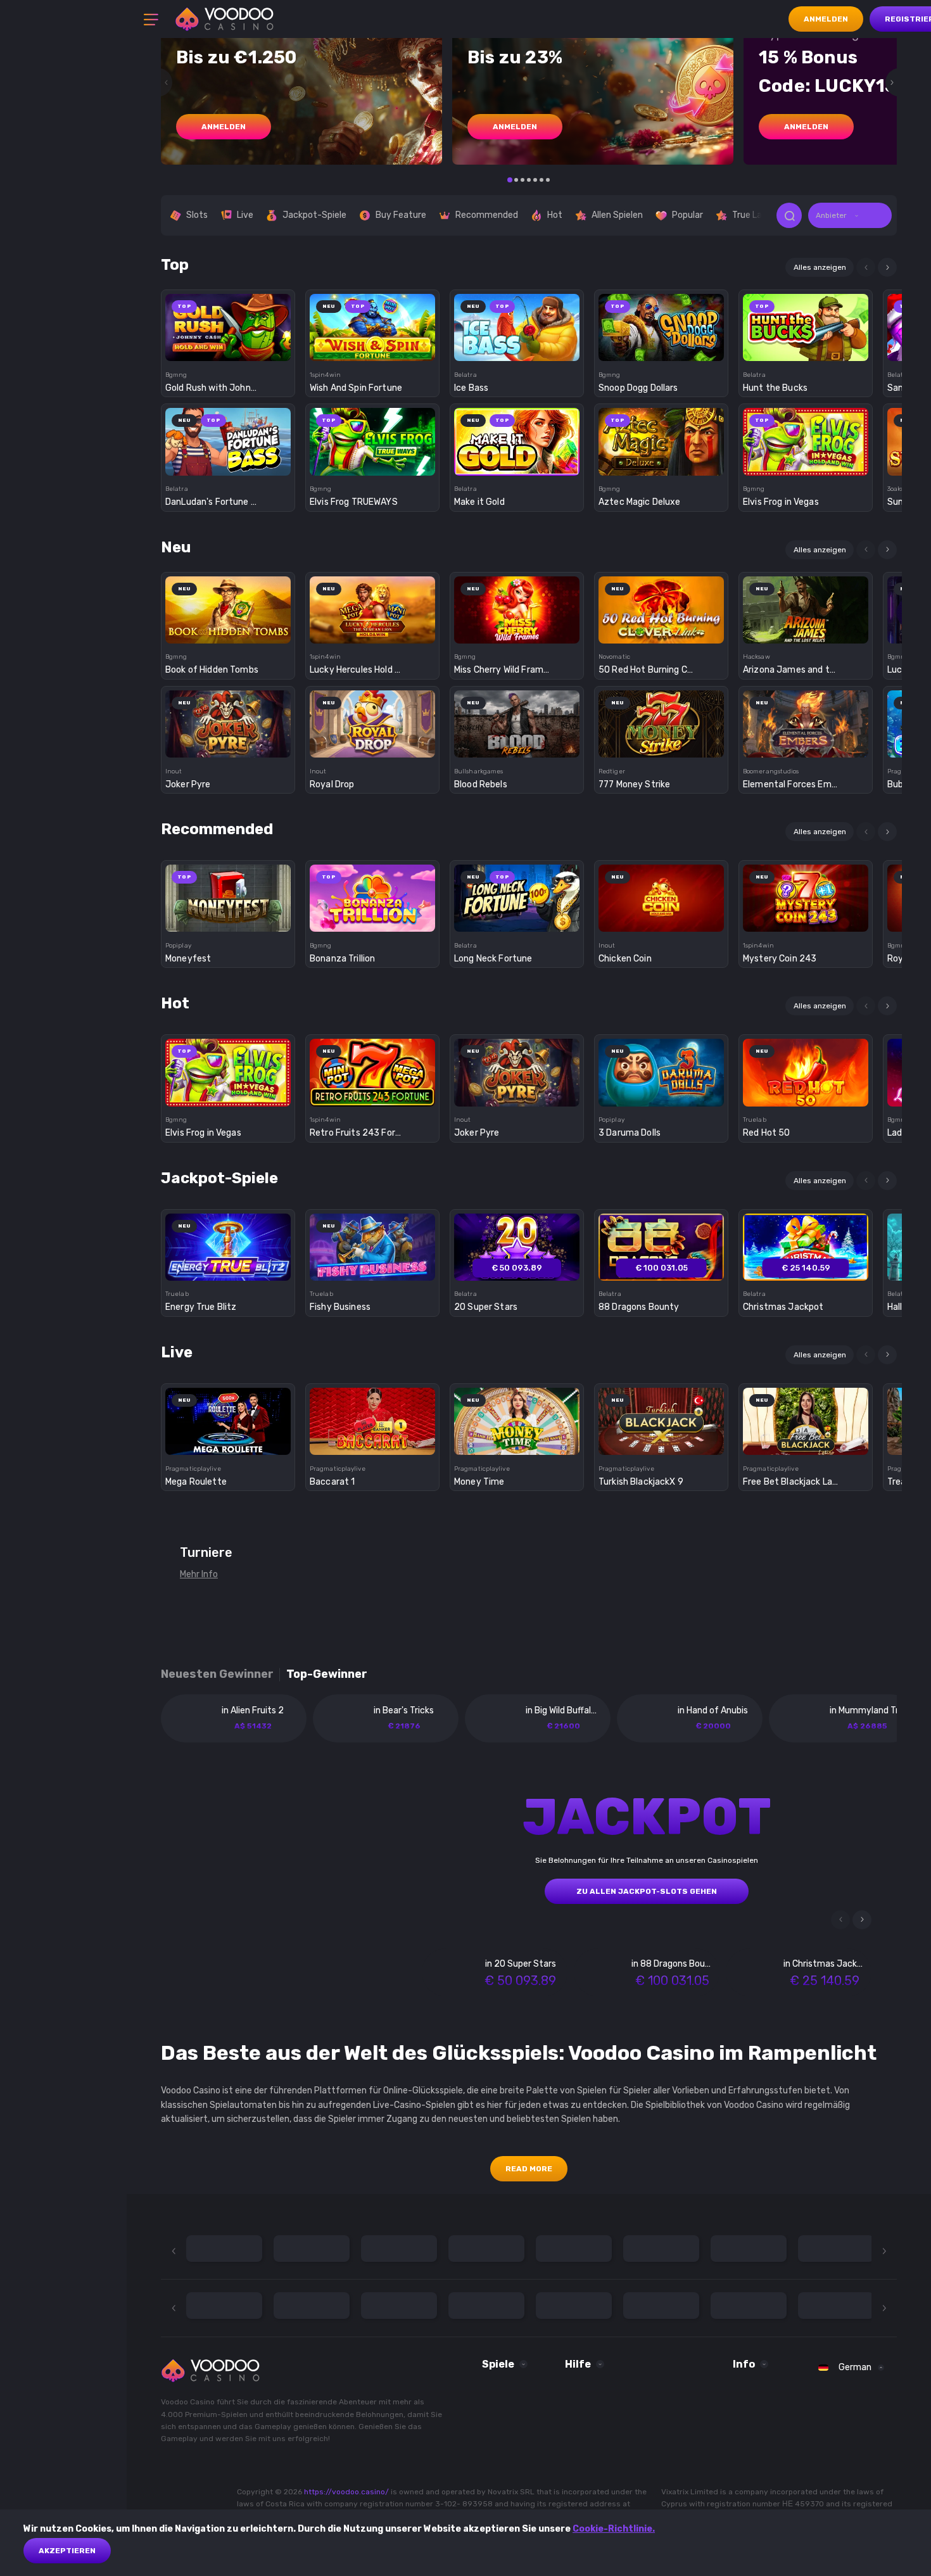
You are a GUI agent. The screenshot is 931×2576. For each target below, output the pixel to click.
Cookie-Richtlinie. (614, 2529)
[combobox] (850, 215)
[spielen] (228, 323)
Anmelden (826, 19)
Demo (228, 349)
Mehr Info (199, 1574)
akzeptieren (67, 2551)
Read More (529, 2169)
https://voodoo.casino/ (346, 2492)
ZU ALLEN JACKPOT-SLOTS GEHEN (647, 1891)
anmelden (224, 127)
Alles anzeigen (820, 267)
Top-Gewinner (327, 1674)
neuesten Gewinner (217, 1674)
